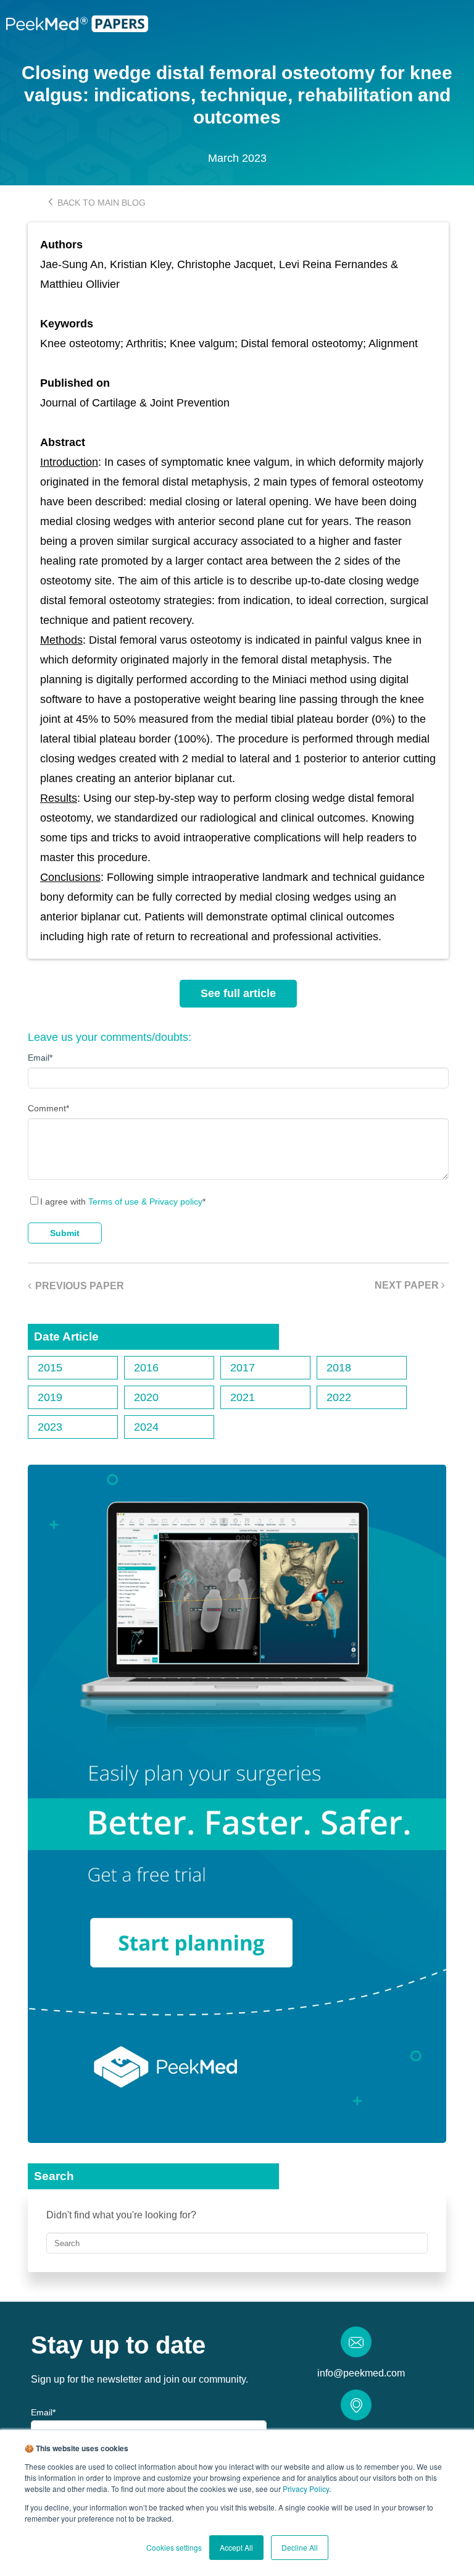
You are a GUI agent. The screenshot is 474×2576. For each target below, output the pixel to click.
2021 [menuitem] (243, 1397)
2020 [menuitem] (146, 1397)
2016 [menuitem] (146, 1368)
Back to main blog (100, 203)
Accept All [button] (236, 2547)
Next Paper (408, 1285)
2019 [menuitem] (50, 1397)
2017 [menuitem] (243, 1368)
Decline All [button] (300, 2547)
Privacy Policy (306, 2489)
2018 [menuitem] (339, 1368)
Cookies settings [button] (174, 2547)
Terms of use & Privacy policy (145, 1202)
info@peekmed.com (361, 2373)
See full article (238, 993)
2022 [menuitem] (339, 1397)
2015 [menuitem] (50, 1368)
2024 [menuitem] (146, 1427)
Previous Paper (80, 1286)
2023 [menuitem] (50, 1427)
